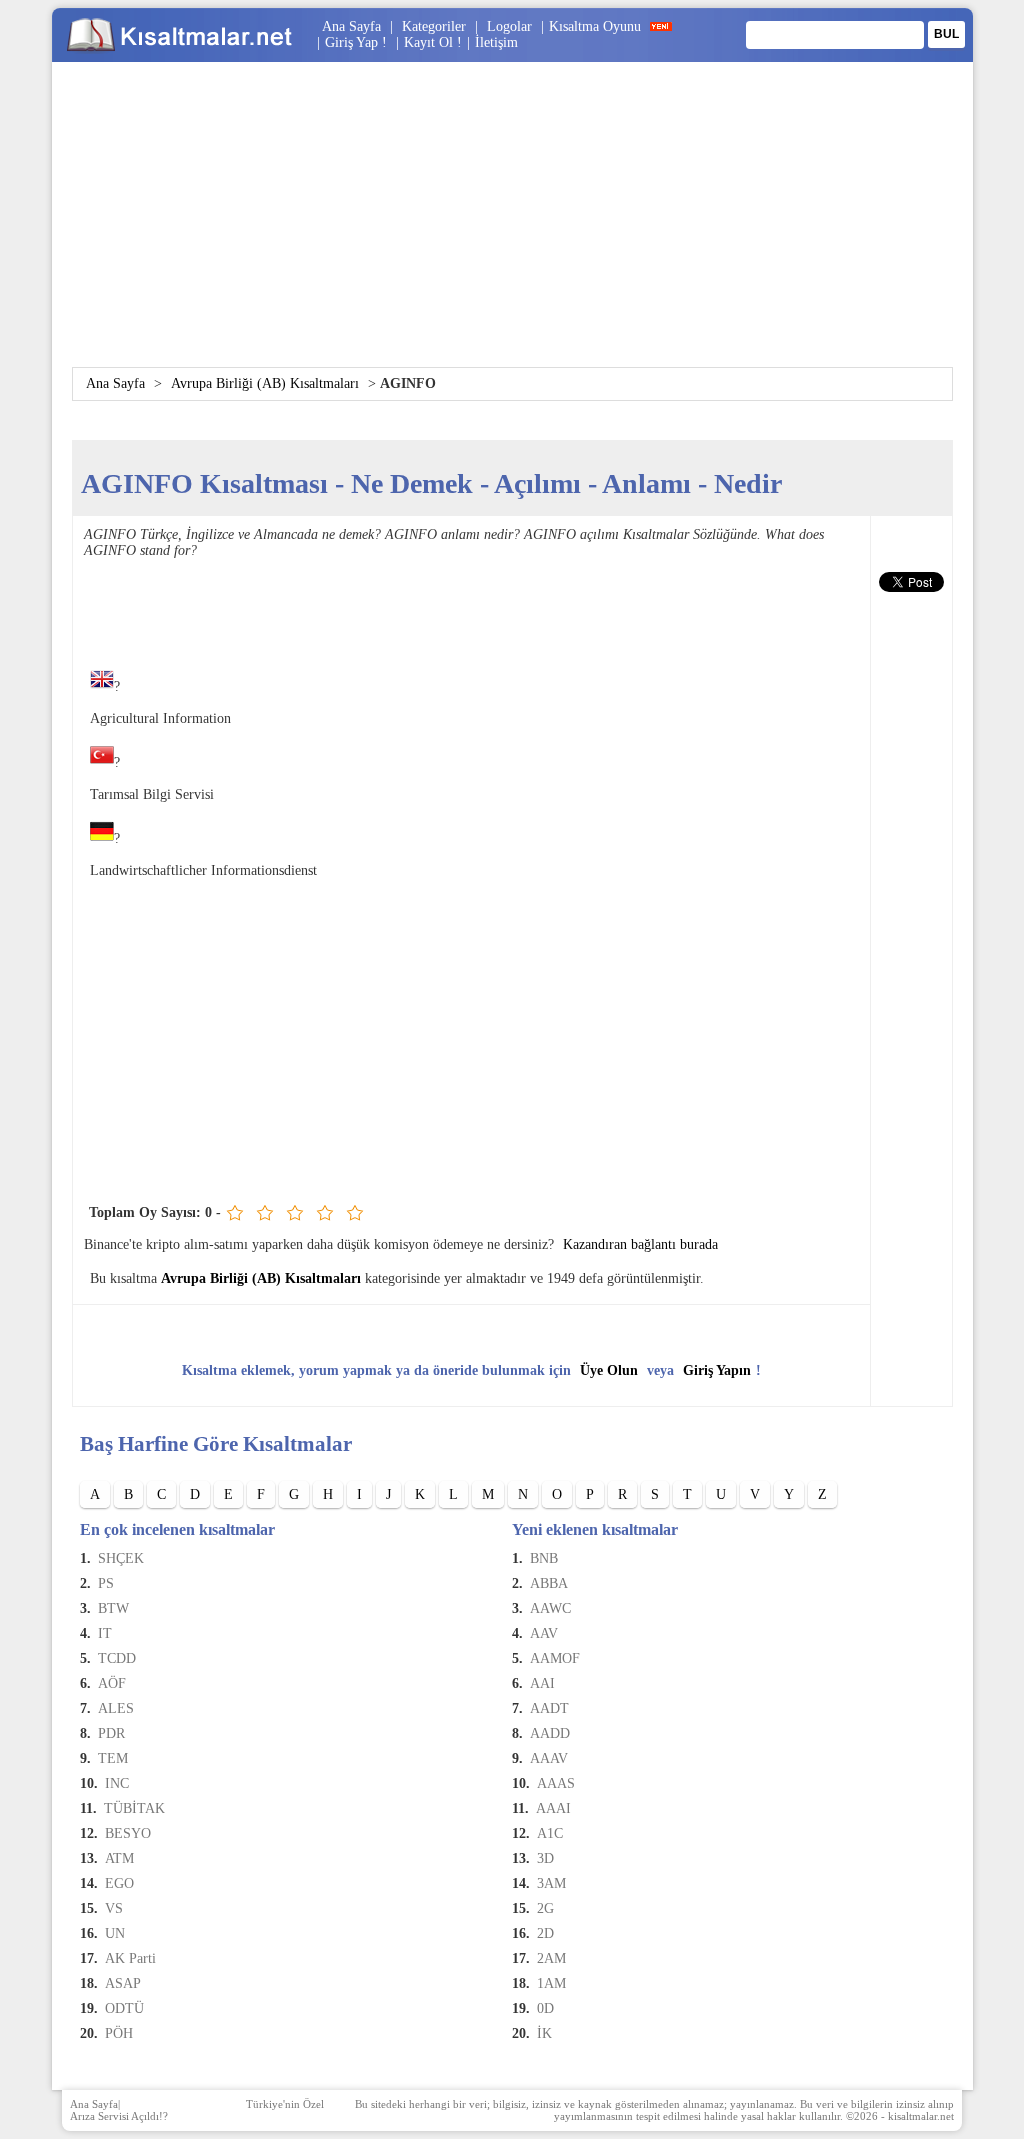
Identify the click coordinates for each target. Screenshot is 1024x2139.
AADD (550, 1733)
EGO (119, 1883)
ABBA (549, 1583)
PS (106, 1583)
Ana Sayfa (351, 26)
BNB (544, 1558)
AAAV (549, 1758)
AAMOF (555, 1658)
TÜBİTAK (134, 1808)
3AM (551, 1883)
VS (114, 1908)
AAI (542, 1683)
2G (545, 1908)
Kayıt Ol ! (433, 42)
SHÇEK (121, 1558)
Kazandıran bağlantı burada (640, 1244)
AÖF (112, 1683)
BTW (113, 1608)
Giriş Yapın (717, 1370)
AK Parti (130, 1958)
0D (545, 2008)
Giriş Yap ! (358, 42)
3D (545, 1858)
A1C (550, 1833)
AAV (544, 1633)
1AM (551, 1983)
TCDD (117, 1658)
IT (105, 1633)
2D (545, 1933)
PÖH (119, 2033)
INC (117, 1783)
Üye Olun (609, 1370)
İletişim (496, 42)
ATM (119, 1858)
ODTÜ (124, 2008)
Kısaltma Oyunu (595, 26)
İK (544, 2033)
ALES (116, 1708)
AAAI (553, 1808)
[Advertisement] (512, 227)
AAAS (556, 1783)
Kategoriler (434, 26)
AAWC (550, 1608)
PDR (111, 1733)
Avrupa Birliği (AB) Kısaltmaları (265, 383)
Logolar (509, 26)
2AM (551, 1958)
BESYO (128, 1833)
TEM (113, 1758)
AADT (549, 1708)
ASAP (123, 1983)
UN (115, 1933)
